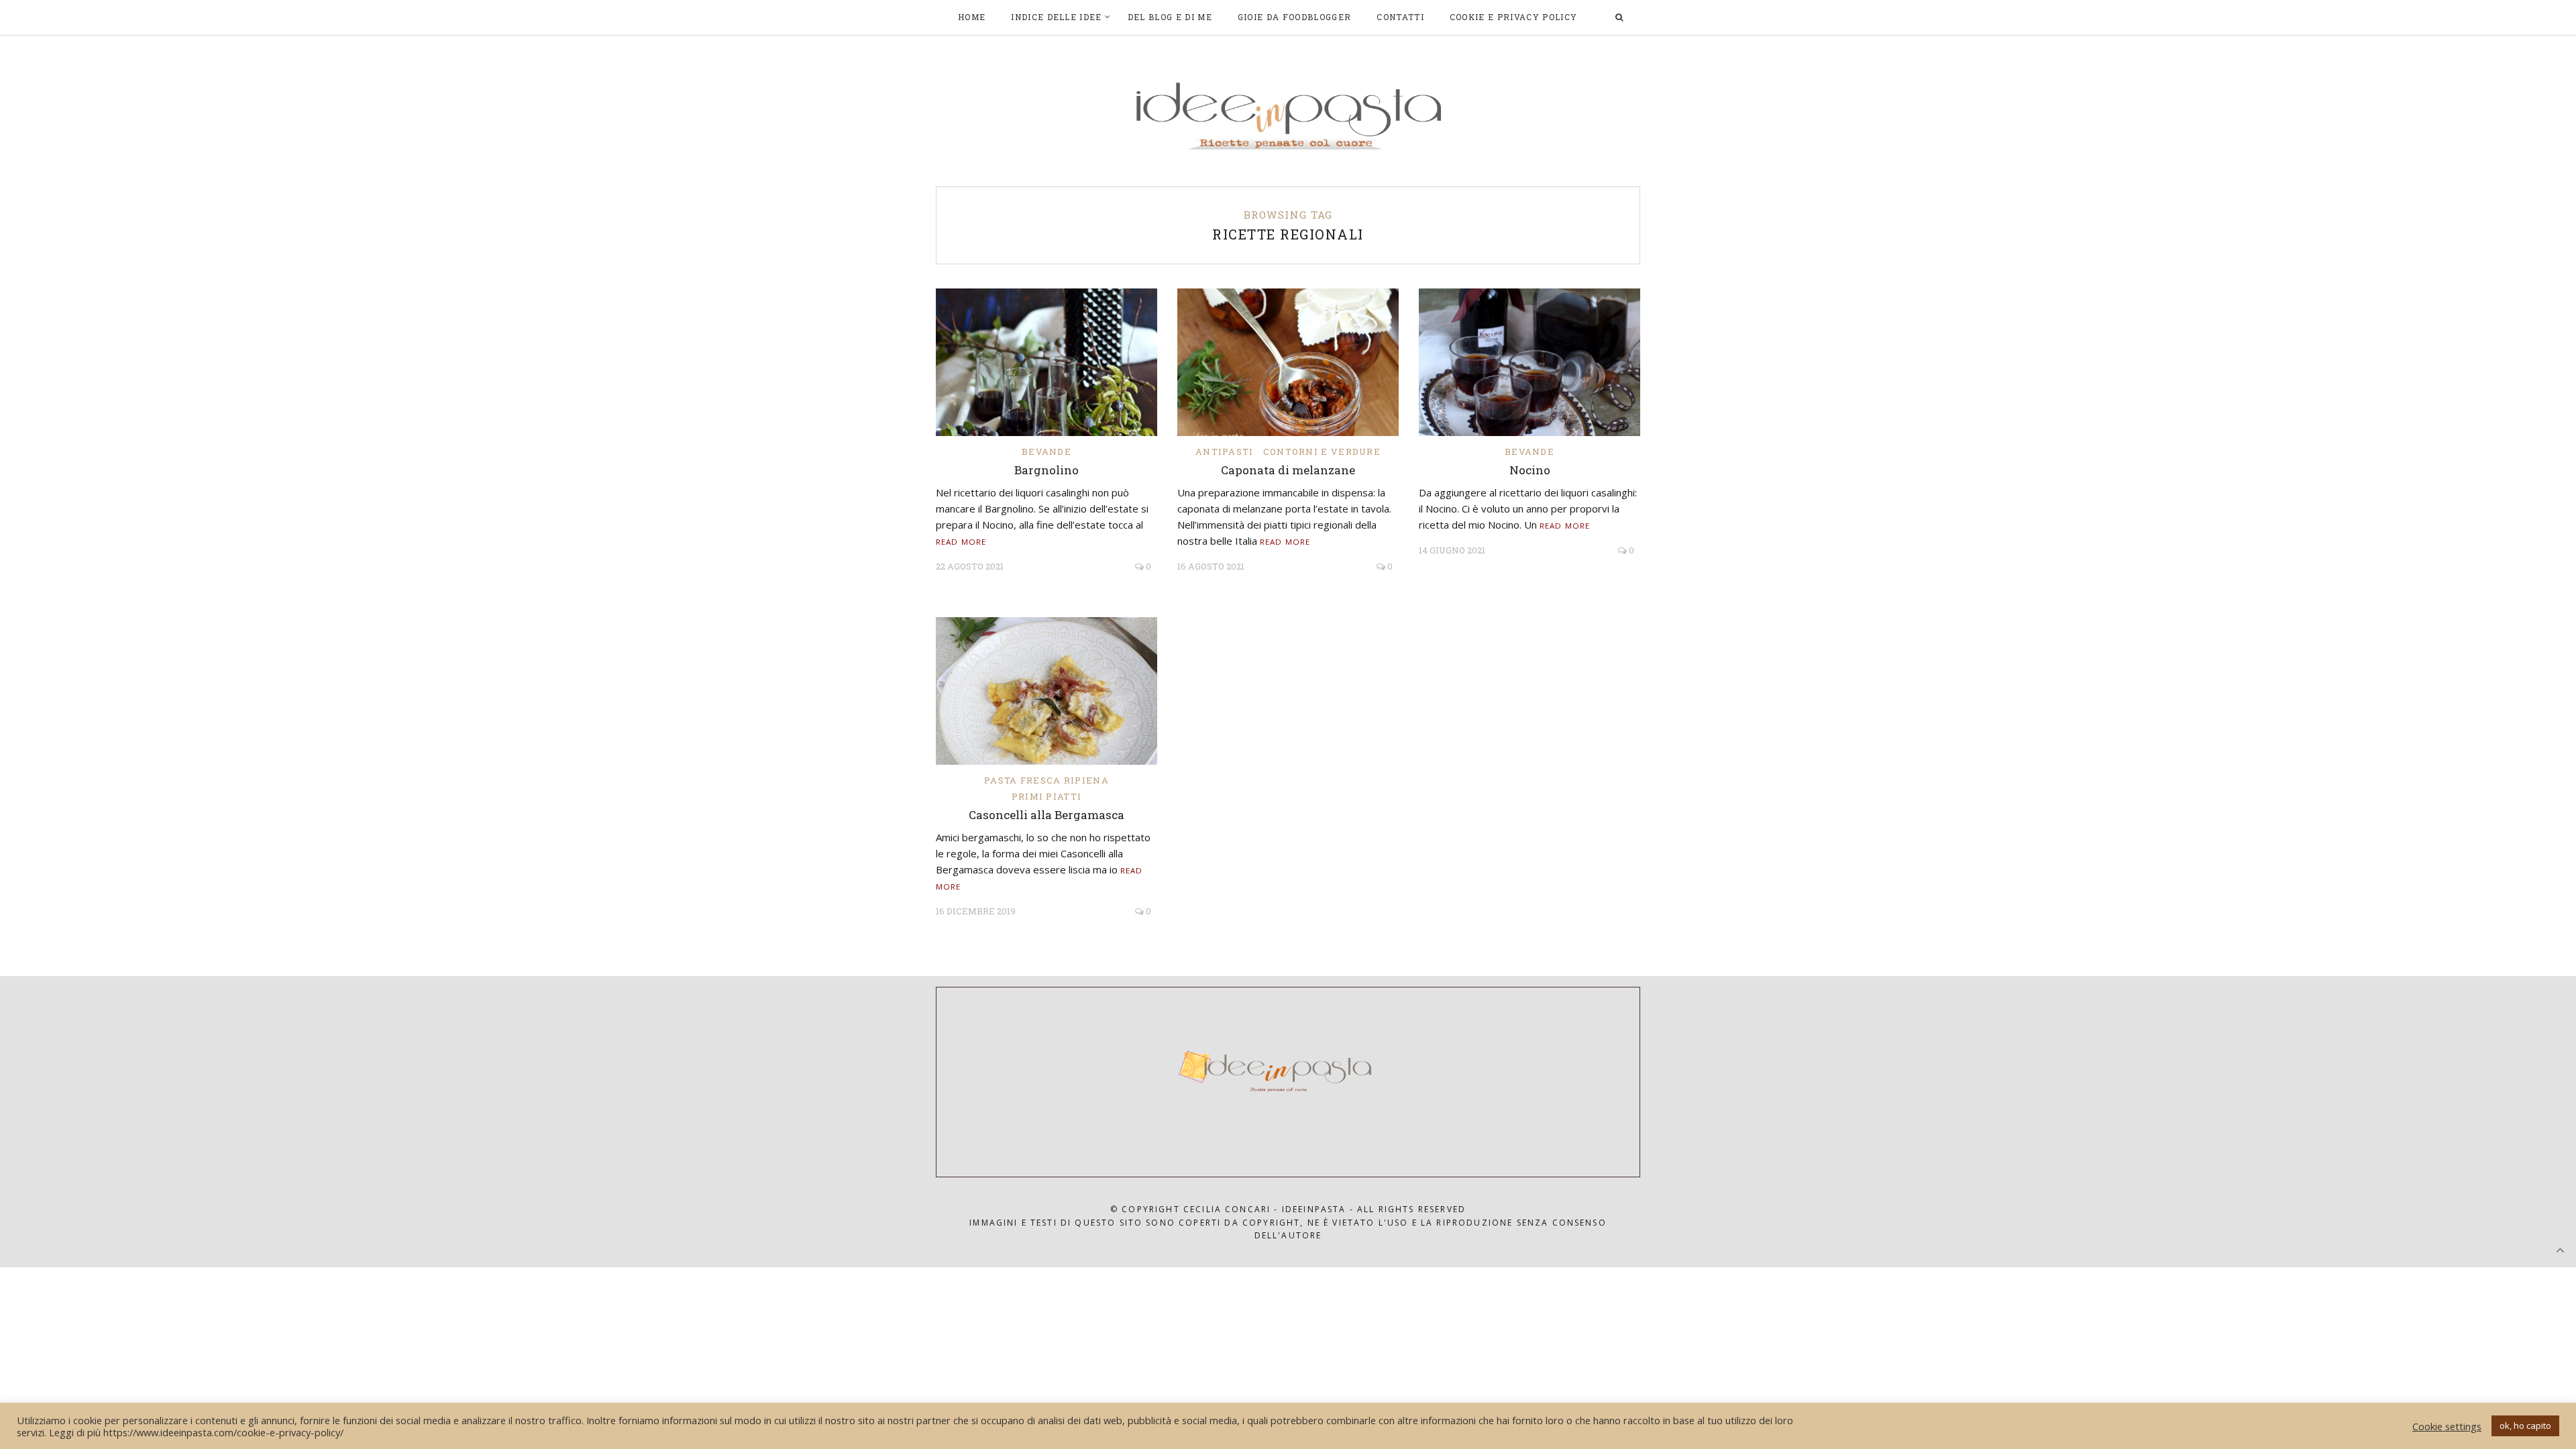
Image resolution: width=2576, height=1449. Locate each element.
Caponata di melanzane (1288, 470)
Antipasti (1225, 451)
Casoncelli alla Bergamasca (1046, 815)
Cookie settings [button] (2447, 1426)
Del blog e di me (1170, 17)
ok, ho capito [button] (2525, 1426)
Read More (961, 542)
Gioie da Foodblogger (1294, 17)
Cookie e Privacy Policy (1513, 17)
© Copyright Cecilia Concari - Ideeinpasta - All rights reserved (1288, 1209)
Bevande (1046, 451)
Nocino (1530, 470)
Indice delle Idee (1056, 17)
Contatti (1400, 17)
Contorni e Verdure (1322, 451)
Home (972, 17)
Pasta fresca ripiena (1046, 780)
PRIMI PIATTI (1047, 796)
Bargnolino (1046, 470)
